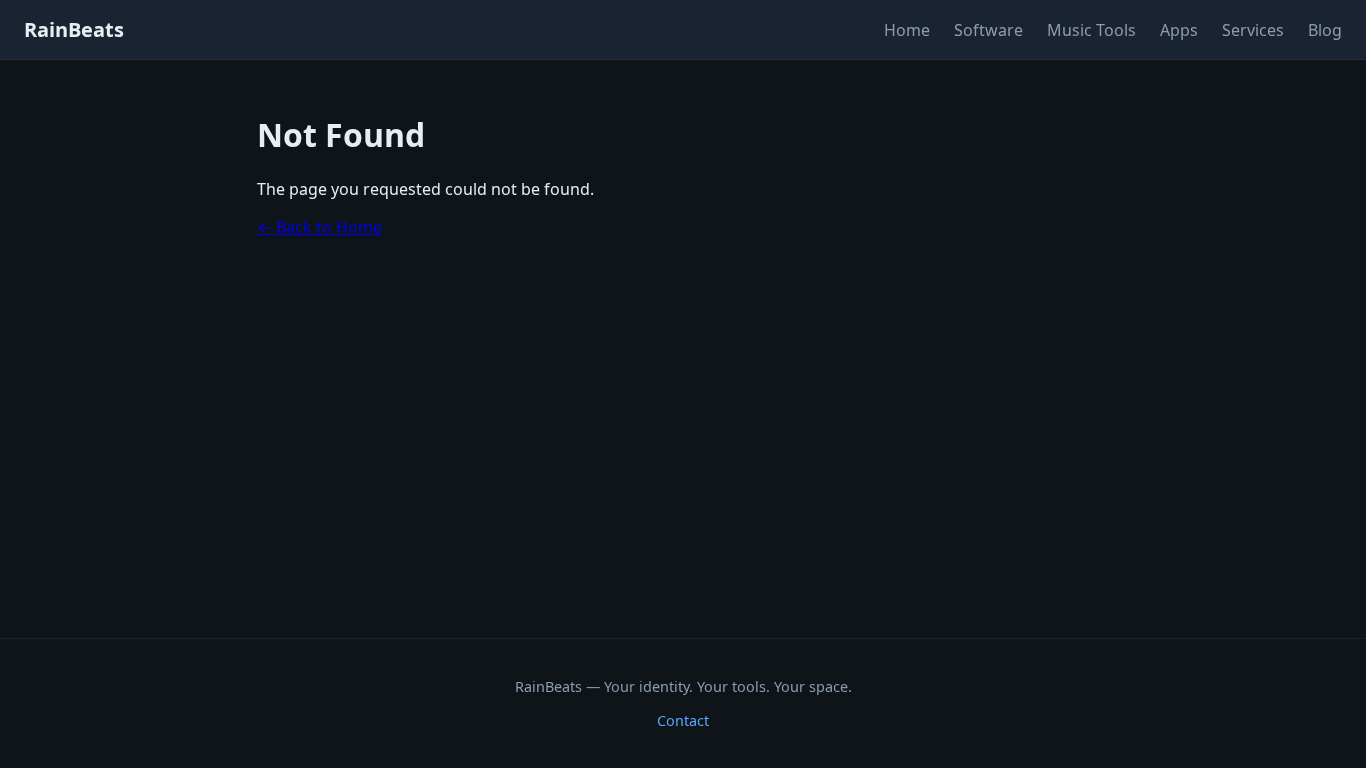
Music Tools (1091, 30)
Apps (1179, 30)
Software (988, 30)
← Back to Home (319, 227)
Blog (1325, 30)
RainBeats (74, 29)
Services (1253, 30)
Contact (683, 720)
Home (907, 30)
